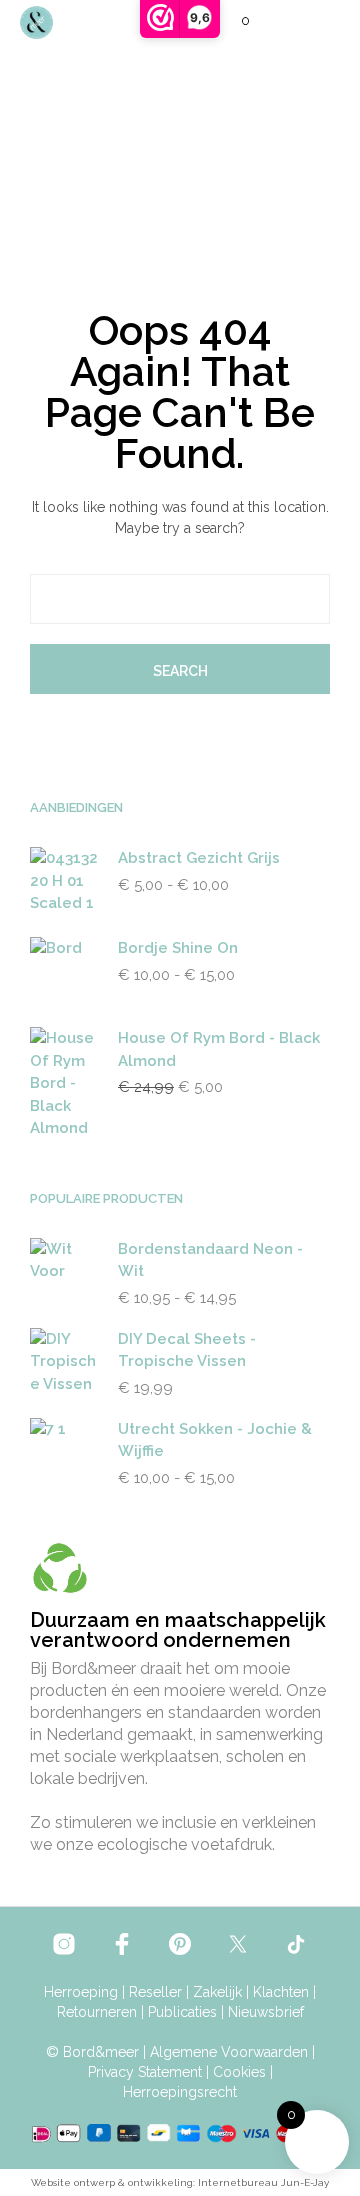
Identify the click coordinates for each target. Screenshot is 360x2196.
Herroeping (81, 1992)
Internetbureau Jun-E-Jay (263, 2182)
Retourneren (97, 2012)
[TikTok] (296, 1944)
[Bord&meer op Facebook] (122, 1944)
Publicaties (182, 2012)
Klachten (281, 1992)
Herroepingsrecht (180, 2092)
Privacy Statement (145, 2072)
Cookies (239, 2072)
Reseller (155, 1992)
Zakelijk (217, 1992)
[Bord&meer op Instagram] (64, 1944)
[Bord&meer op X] (238, 1944)
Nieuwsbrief (266, 2012)
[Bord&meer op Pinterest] (180, 1944)
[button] (232, 21)
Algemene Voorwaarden (229, 2052)
